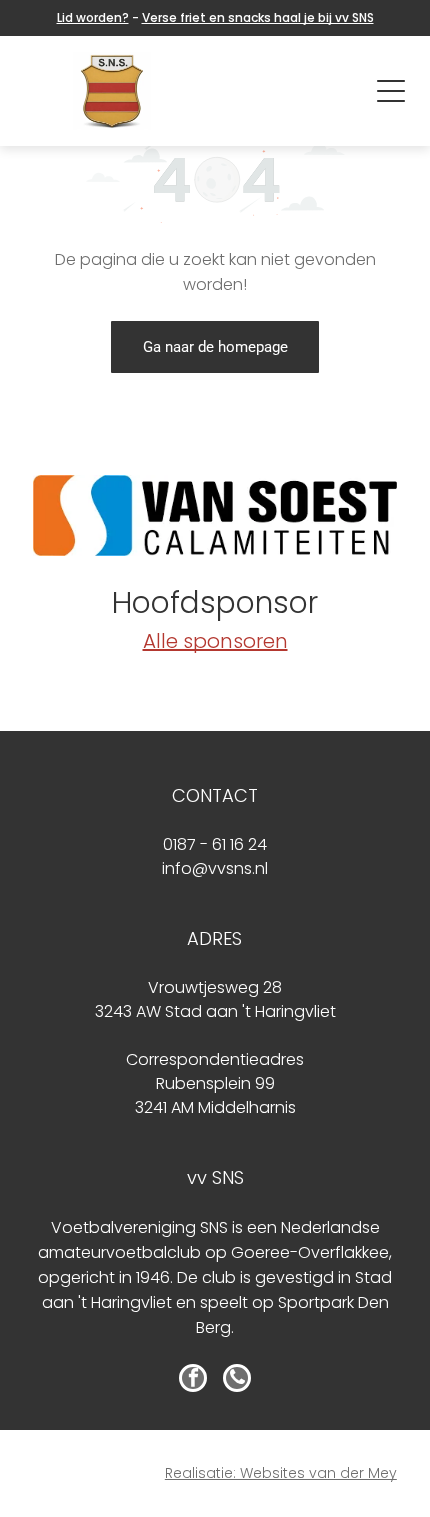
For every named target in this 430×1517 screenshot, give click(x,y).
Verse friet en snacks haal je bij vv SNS (258, 17)
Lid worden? (93, 17)
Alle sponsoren (215, 641)
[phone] (237, 1380)
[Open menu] (391, 91)
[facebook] (193, 1380)
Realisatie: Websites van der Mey (281, 1473)
